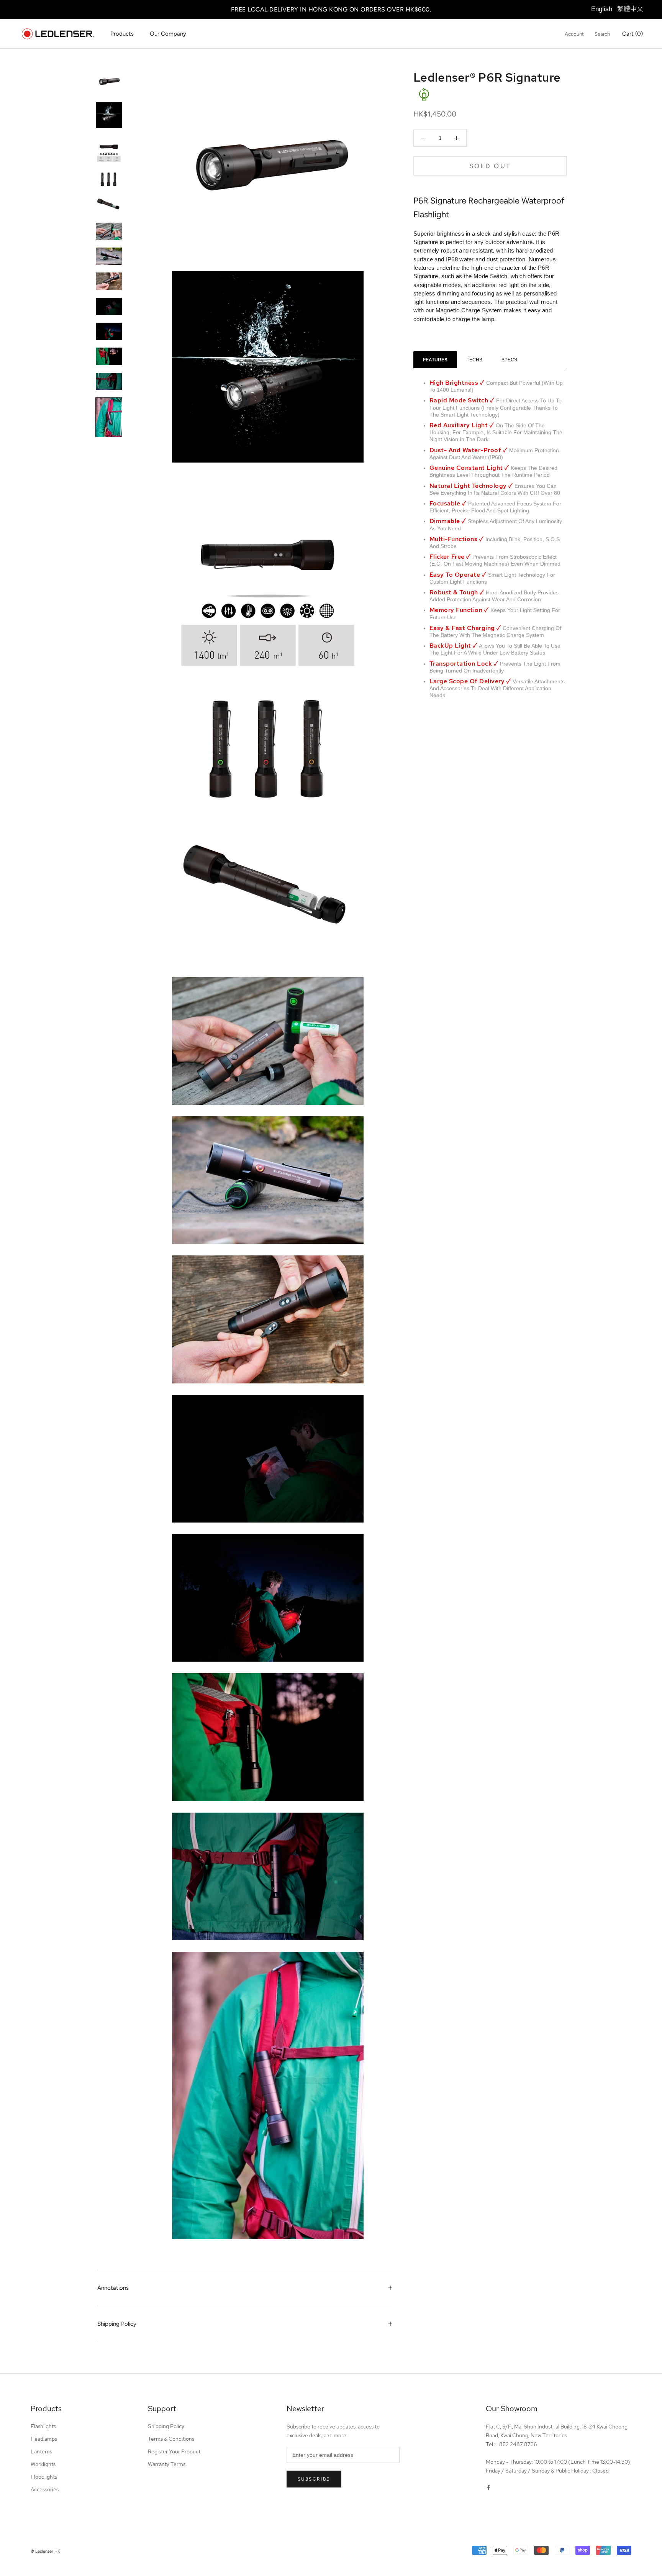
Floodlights (44, 2477)
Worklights (43, 2464)
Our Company (168, 34)
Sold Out (490, 166)
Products (122, 34)
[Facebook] (488, 2487)
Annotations (113, 2288)
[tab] (435, 360)
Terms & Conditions (171, 2439)
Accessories (45, 2489)
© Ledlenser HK (45, 2551)
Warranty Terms (167, 2464)
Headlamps (44, 2439)
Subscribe (314, 2479)
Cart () (633, 34)
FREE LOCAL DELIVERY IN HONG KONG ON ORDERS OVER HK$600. (331, 9)
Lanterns (41, 2451)
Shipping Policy (117, 2324)
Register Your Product (174, 2451)
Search (602, 34)
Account (574, 34)
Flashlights (43, 2426)
